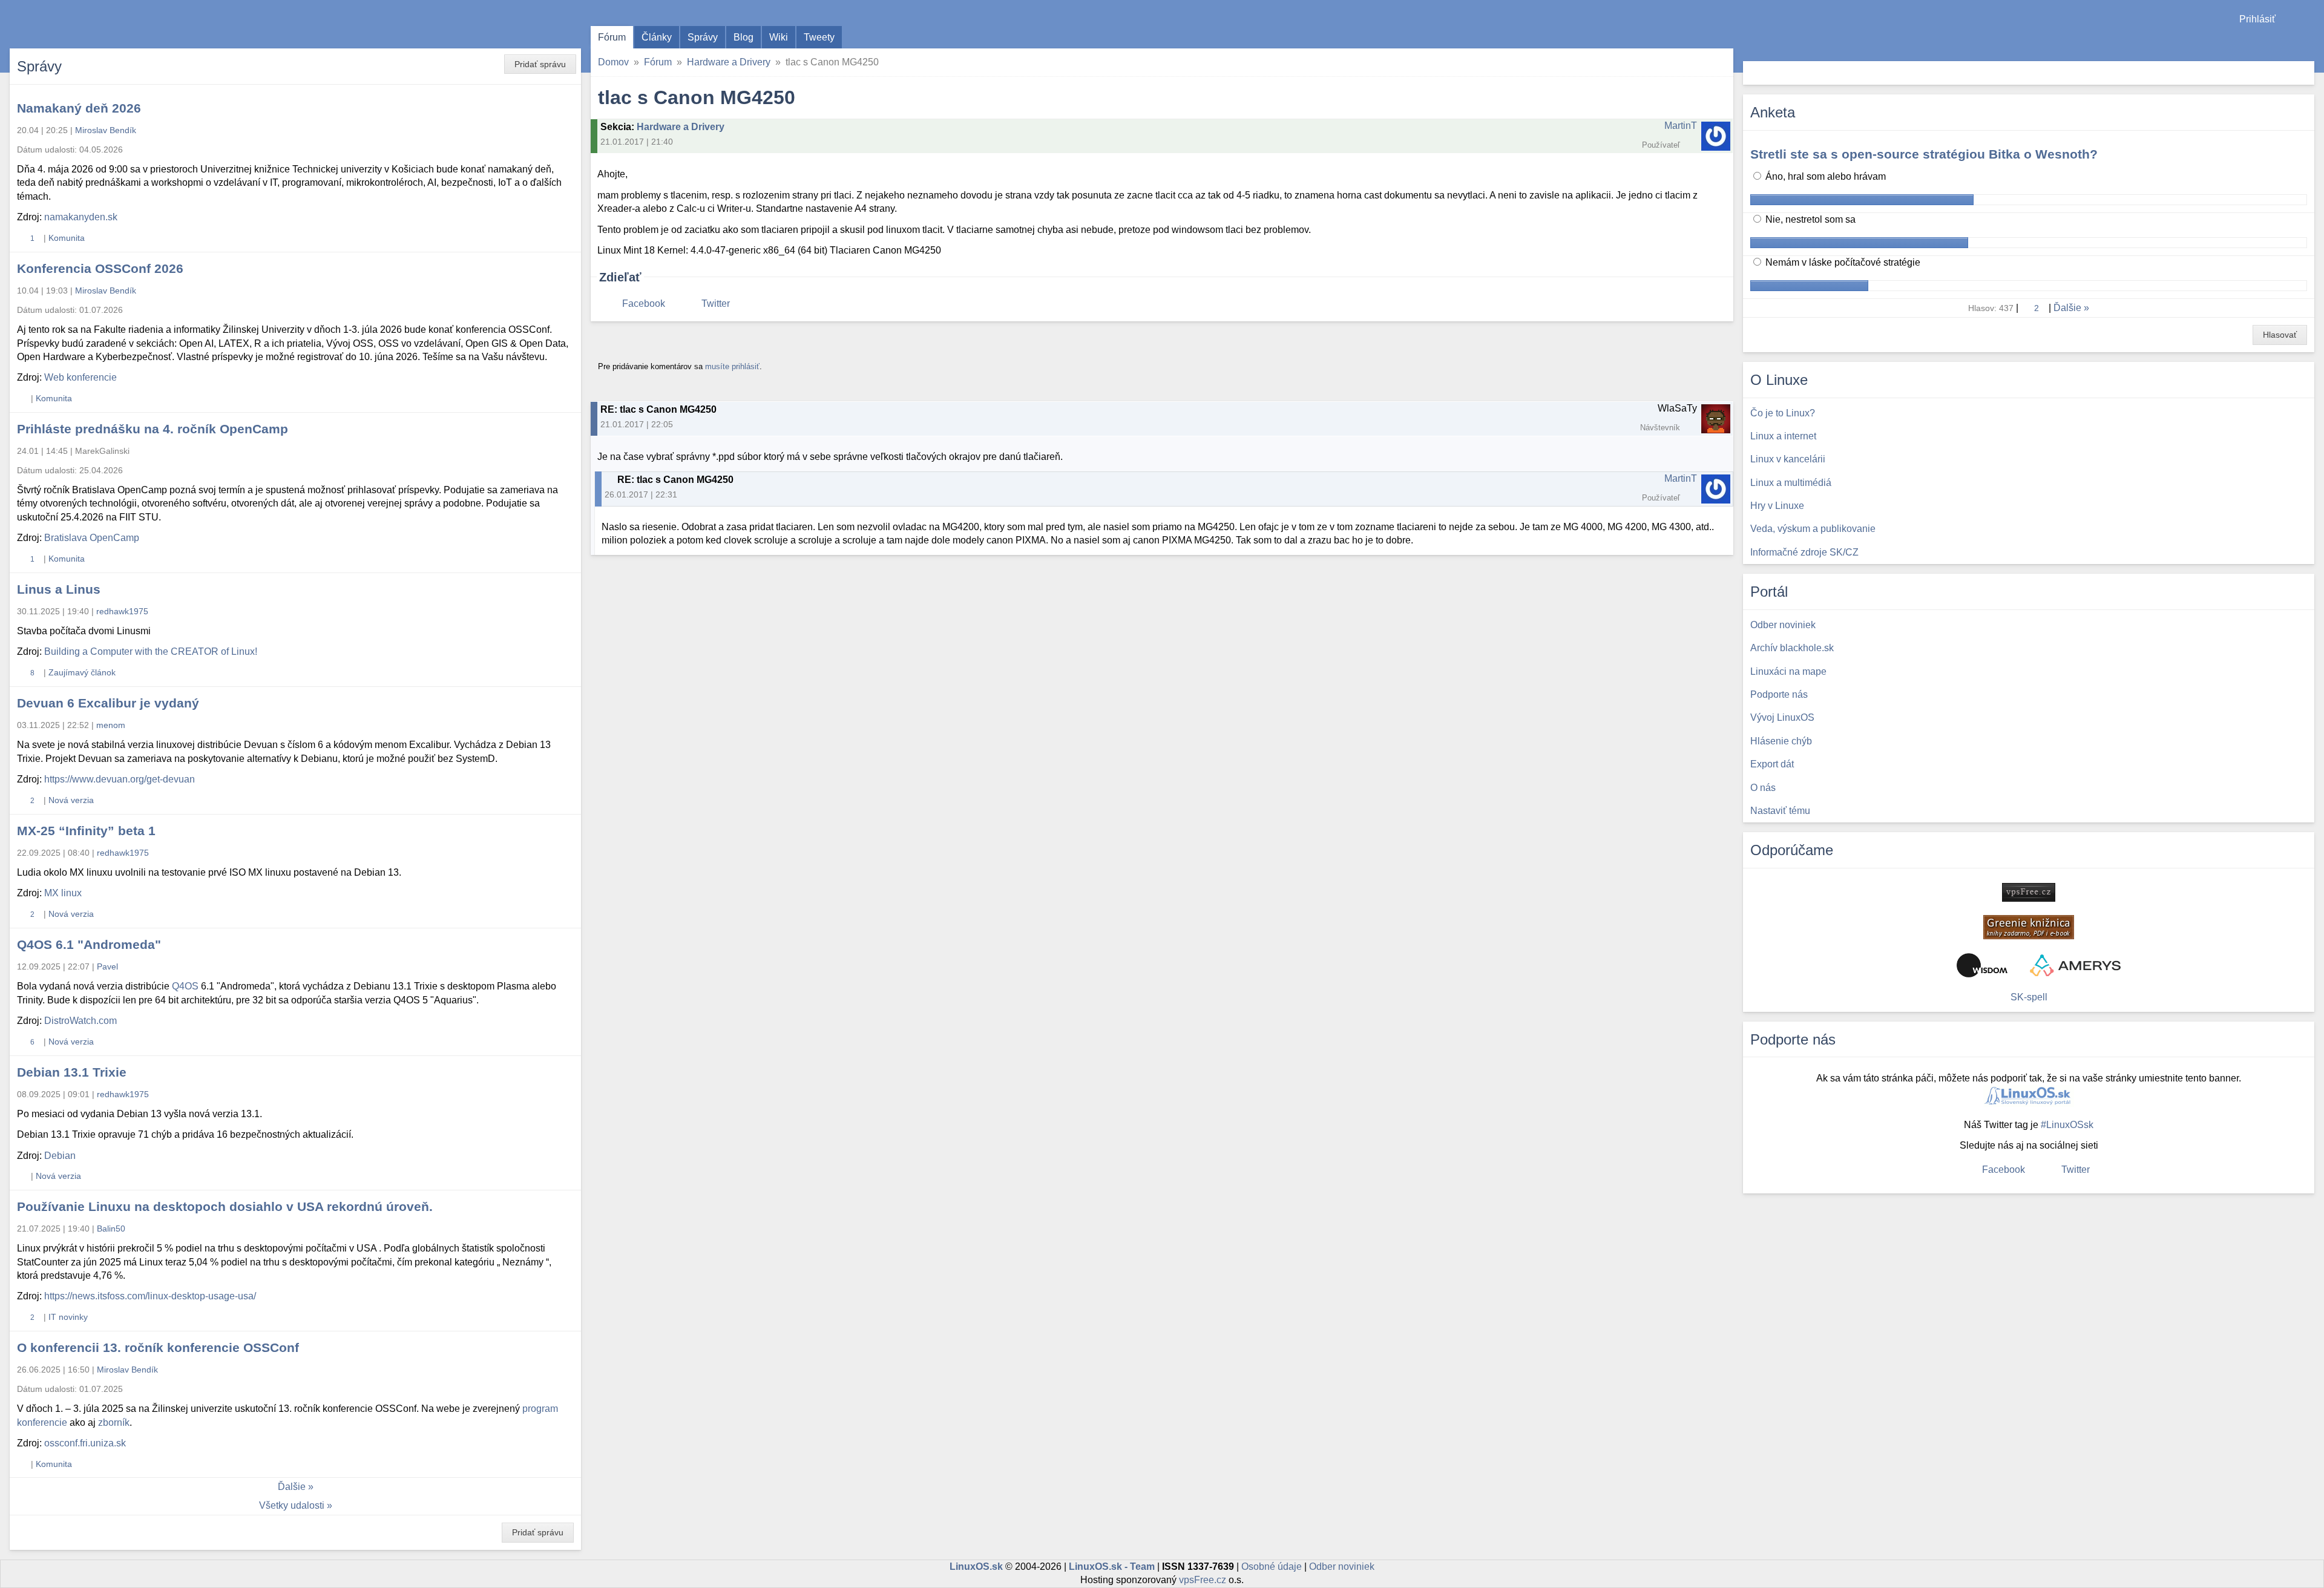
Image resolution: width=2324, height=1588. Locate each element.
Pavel (107, 966)
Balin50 (111, 1229)
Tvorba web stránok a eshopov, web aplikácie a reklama (2075, 965)
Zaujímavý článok (82, 672)
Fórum (612, 37)
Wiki (779, 37)
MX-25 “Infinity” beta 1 (86, 831)
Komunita (67, 238)
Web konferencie (80, 377)
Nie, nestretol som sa (1809, 219)
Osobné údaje (1272, 1567)
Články (657, 37)
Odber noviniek (1342, 1567)
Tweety (819, 37)
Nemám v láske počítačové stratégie (1842, 262)
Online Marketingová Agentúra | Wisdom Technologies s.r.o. (1982, 965)
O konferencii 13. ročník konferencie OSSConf (158, 1347)
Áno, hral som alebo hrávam (1824, 176)
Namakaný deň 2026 (79, 108)
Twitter (716, 303)
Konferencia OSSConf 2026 (100, 268)
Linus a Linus (59, 589)
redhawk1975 (122, 611)
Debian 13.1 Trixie (72, 1072)
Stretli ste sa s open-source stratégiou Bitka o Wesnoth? (1924, 154)
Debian (60, 1156)
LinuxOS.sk (79, 24)
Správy (703, 37)
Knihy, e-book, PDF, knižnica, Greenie (2029, 927)
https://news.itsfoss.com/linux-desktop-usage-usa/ (150, 1296)
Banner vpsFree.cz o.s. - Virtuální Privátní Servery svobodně (2029, 892)
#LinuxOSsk (2067, 1125)
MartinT (1681, 126)
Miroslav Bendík (106, 130)
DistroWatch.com (80, 1021)
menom (111, 725)
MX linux (63, 893)
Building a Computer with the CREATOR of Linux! (151, 651)
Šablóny (2309, 43)
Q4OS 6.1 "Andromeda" (89, 944)
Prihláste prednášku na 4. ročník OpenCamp (153, 429)
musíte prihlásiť (732, 366)
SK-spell (2029, 997)
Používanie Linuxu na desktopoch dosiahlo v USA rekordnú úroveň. (225, 1206)
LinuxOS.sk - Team (1112, 1567)
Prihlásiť (2257, 19)
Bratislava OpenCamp (92, 538)
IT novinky (68, 1317)
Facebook (644, 303)
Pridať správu (540, 64)
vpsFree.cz (1203, 1580)
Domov (613, 62)
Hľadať (2304, 73)
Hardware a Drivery (729, 62)
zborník (114, 1422)
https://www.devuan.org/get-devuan (120, 779)
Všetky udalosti (292, 1505)
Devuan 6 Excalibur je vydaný (108, 703)
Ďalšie (292, 1487)
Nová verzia (71, 800)
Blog (743, 37)
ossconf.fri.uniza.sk (85, 1443)
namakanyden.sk (81, 217)
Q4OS (185, 986)
